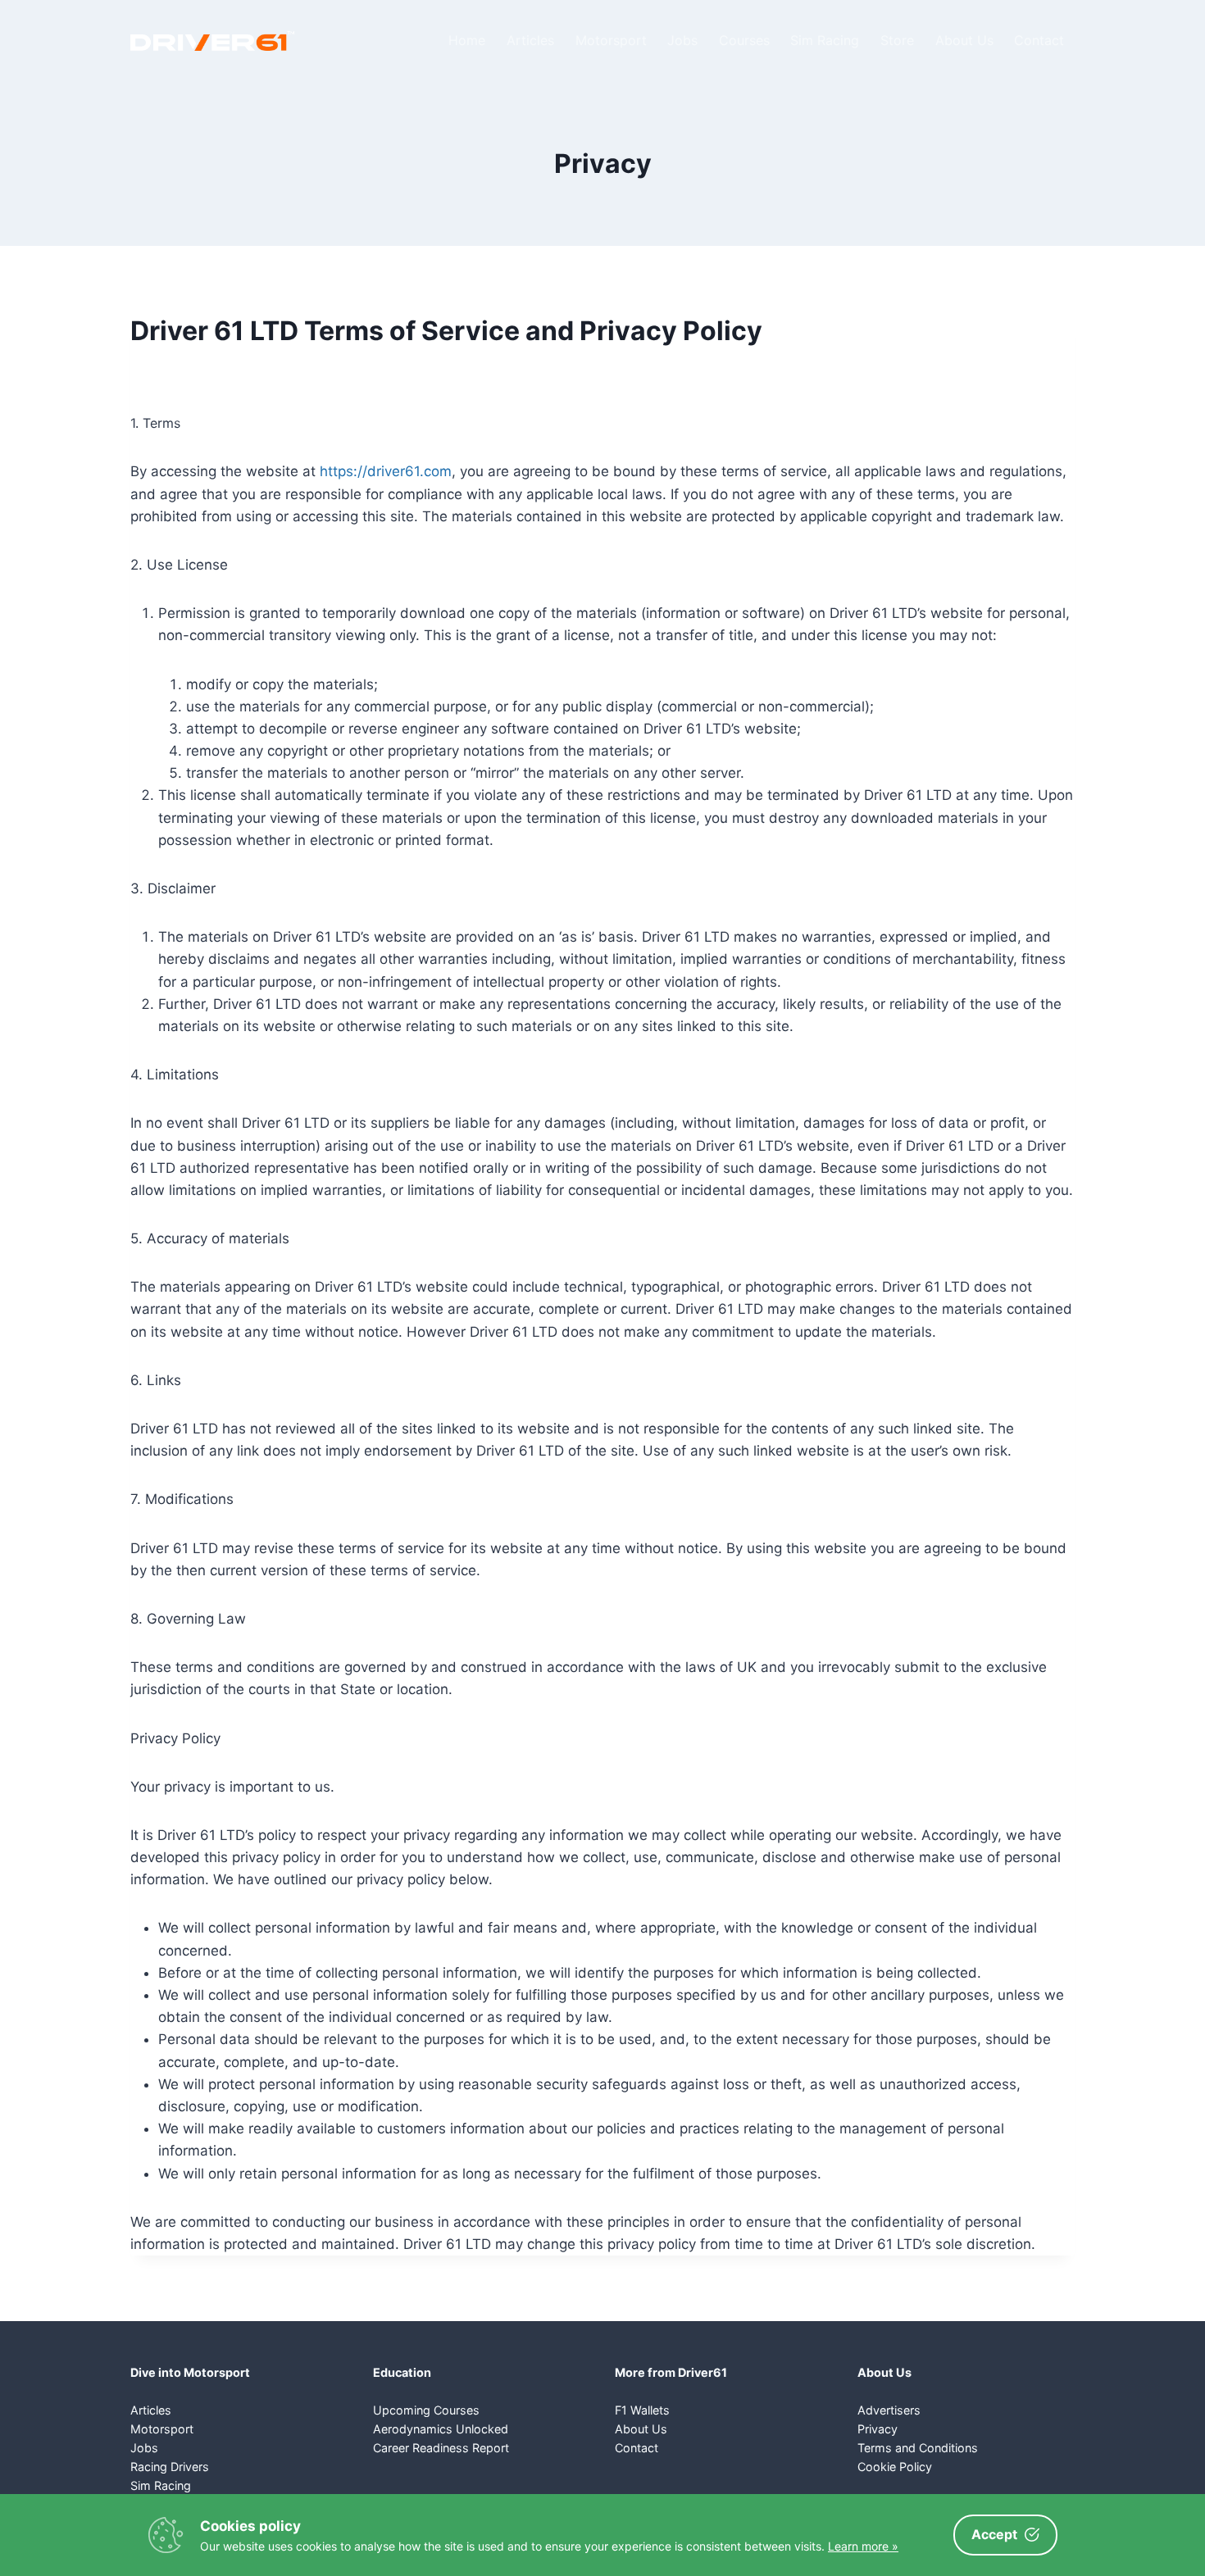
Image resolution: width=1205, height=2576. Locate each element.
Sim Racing (825, 40)
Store (897, 40)
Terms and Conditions (918, 2448)
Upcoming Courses (426, 2410)
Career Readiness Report (441, 2448)
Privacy (878, 2429)
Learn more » (863, 2546)
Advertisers (889, 2410)
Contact (1039, 40)
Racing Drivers (170, 2467)
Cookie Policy (895, 2467)
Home (467, 40)
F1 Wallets (642, 2410)
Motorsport (611, 40)
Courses (744, 40)
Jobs (682, 40)
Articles (530, 40)
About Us (964, 40)
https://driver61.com (386, 471)
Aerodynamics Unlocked (441, 2429)
